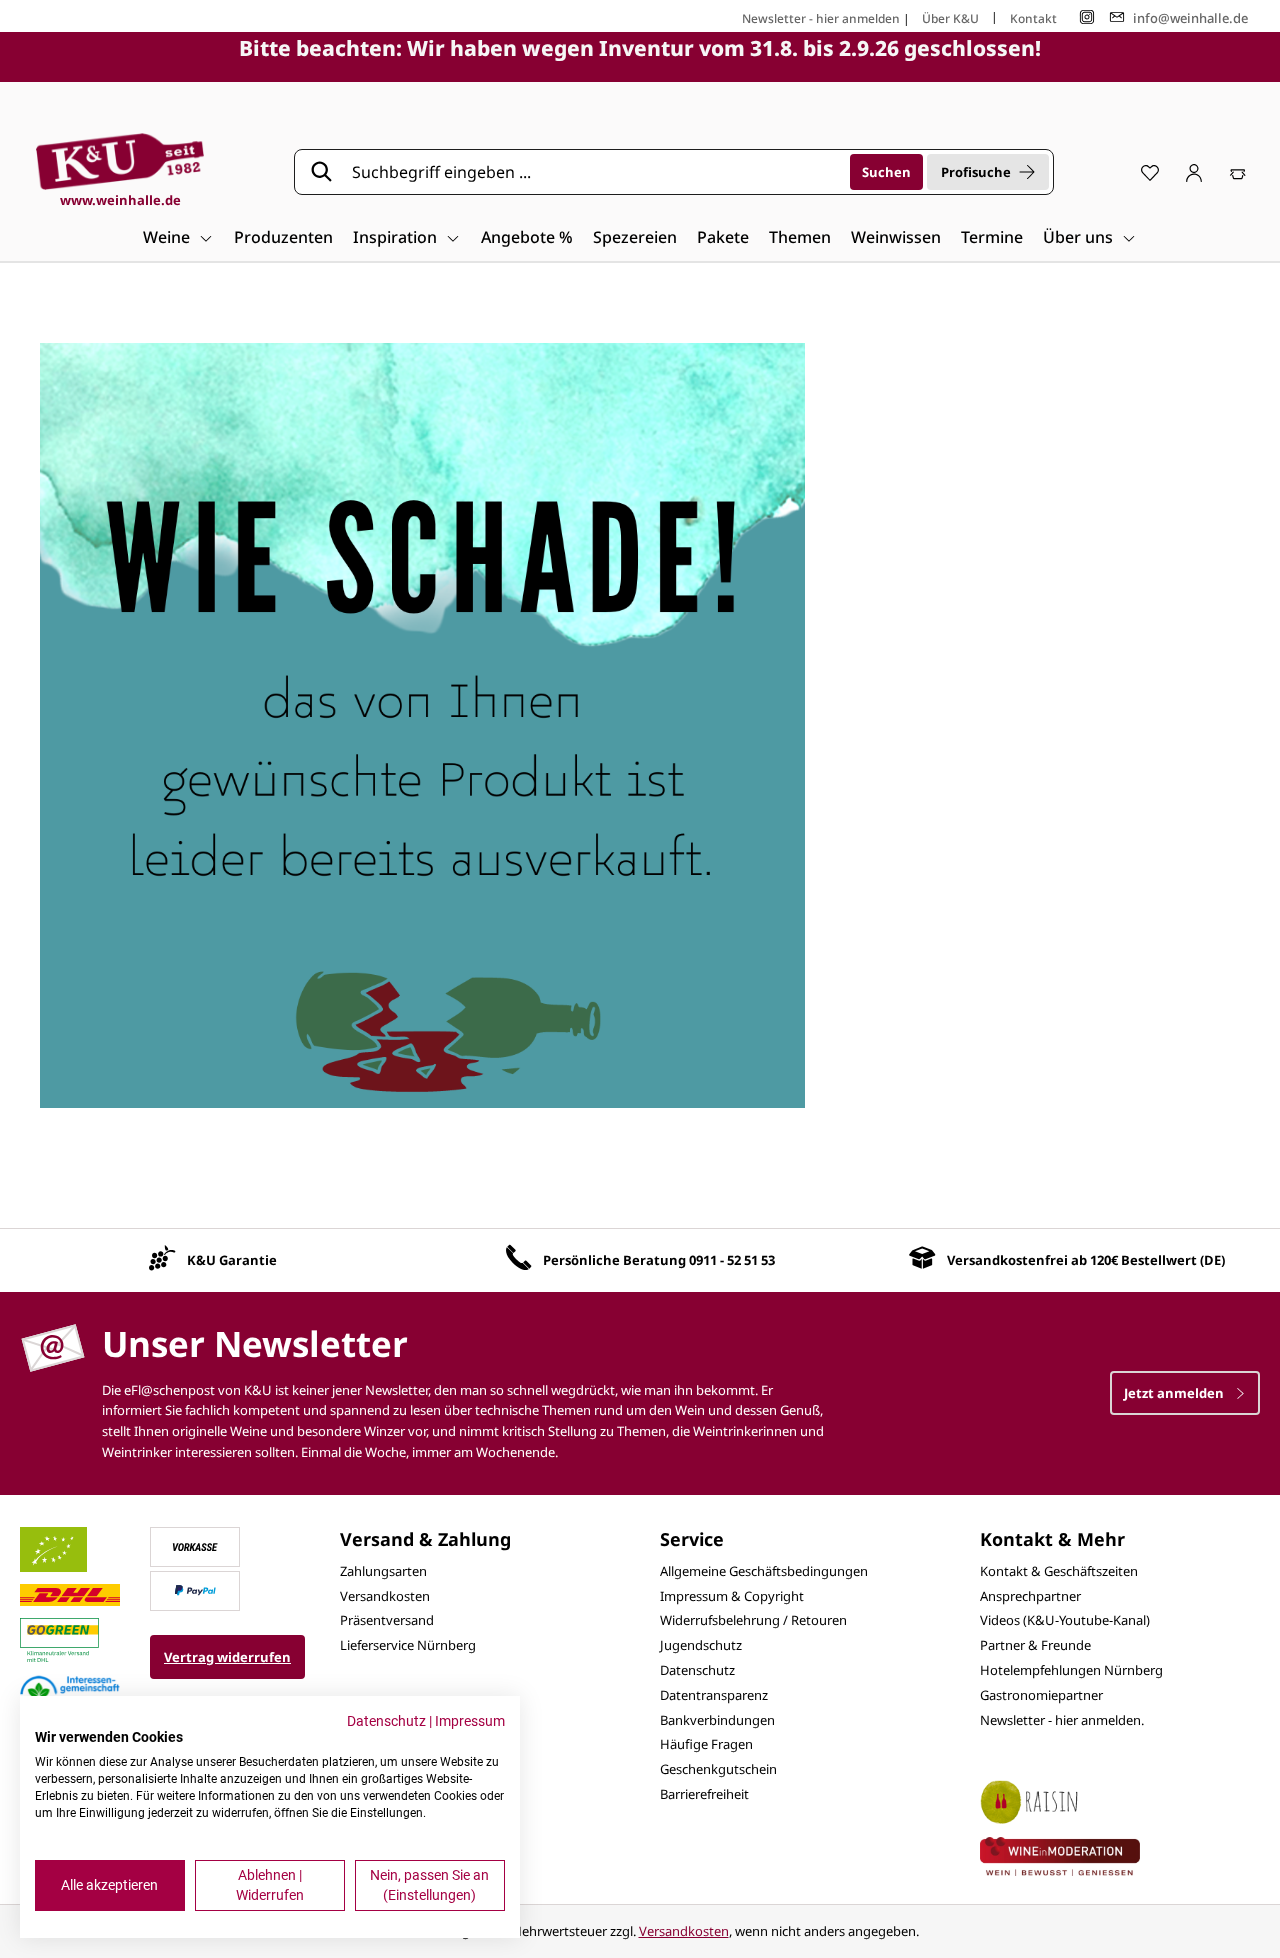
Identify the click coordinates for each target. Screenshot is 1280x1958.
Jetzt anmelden (1175, 1393)
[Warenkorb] (1238, 172)
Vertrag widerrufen (227, 1657)
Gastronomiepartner (1041, 1695)
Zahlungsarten (383, 1571)
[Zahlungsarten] (195, 1545)
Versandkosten (385, 1596)
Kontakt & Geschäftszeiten (1059, 1571)
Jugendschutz (701, 1645)
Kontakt (1033, 18)
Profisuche (976, 172)
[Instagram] (1087, 17)
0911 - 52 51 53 (732, 1260)
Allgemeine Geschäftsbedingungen (764, 1571)
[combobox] (594, 172)
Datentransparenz (714, 1695)
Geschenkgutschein (718, 1769)
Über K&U (950, 18)
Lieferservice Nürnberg (408, 1645)
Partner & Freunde (1035, 1645)
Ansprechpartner (1030, 1596)
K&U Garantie (232, 1260)
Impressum (470, 1721)
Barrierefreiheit (704, 1794)
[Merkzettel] (1150, 172)
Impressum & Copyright (732, 1596)
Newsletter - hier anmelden (821, 18)
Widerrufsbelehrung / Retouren (753, 1620)
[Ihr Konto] (1194, 172)
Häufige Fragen (706, 1744)
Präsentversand (387, 1620)
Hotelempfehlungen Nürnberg (1071, 1670)
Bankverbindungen (717, 1720)
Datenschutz (697, 1670)
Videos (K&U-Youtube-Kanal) (1065, 1620)
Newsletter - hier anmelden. (1062, 1720)
